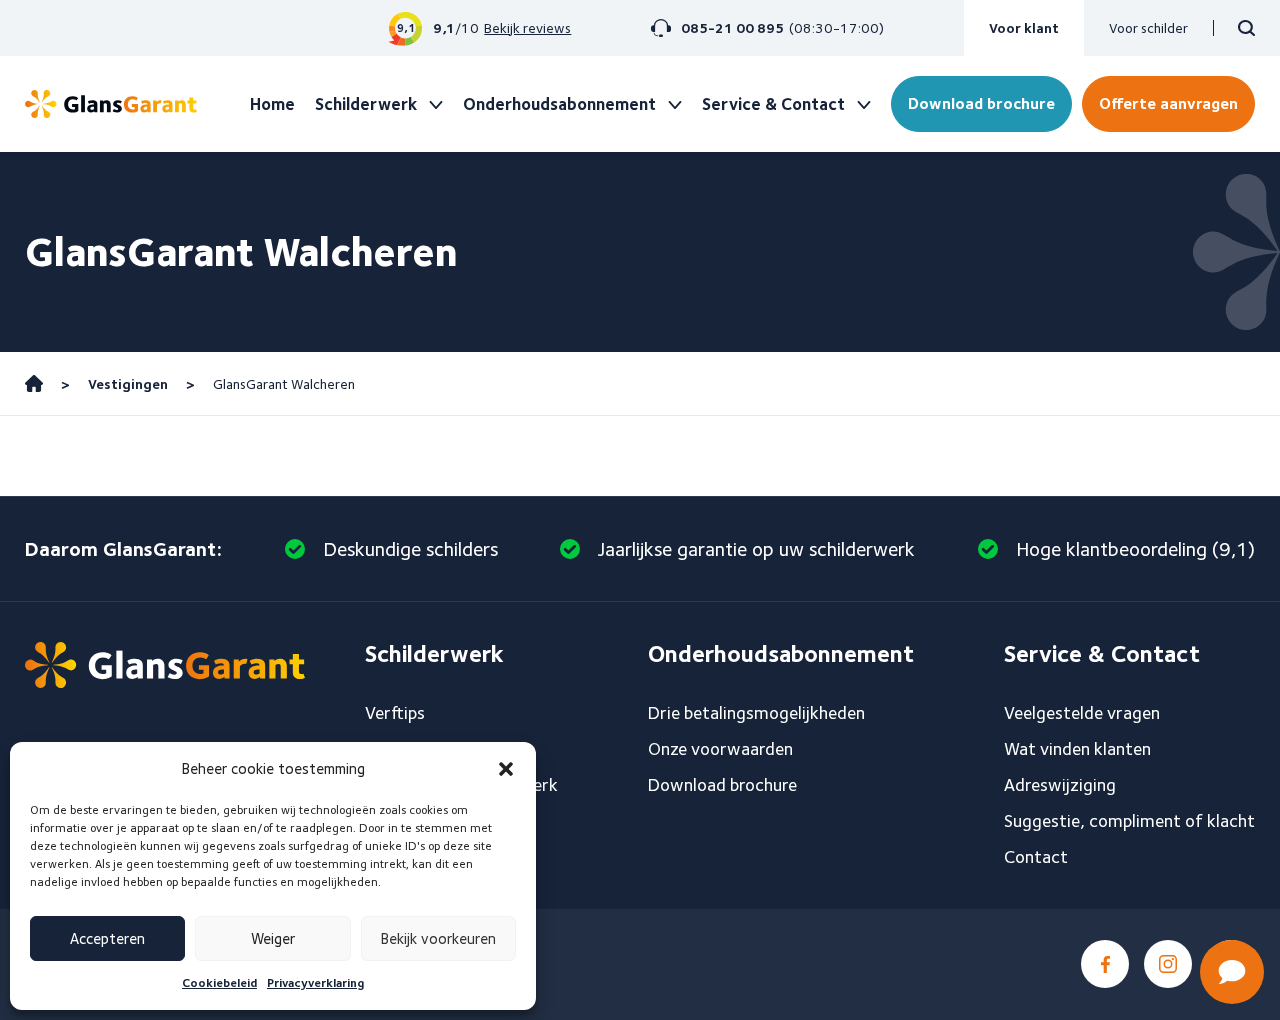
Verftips (395, 712)
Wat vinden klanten (1077, 748)
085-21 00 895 (732, 28)
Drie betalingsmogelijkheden (756, 712)
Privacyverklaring (315, 982)
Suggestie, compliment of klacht (1129, 820)
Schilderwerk (366, 104)
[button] (506, 769)
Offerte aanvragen (1168, 103)
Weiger (273, 939)
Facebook (1105, 964)
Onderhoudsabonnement (559, 104)
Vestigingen (128, 384)
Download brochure (981, 103)
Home (272, 104)
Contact (1036, 856)
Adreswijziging (1060, 784)
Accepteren (107, 939)
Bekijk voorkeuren (438, 939)
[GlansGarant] (111, 104)
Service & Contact (773, 104)
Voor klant (1024, 28)
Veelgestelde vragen (1082, 712)
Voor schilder (1148, 28)
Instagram (1168, 964)
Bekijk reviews (527, 28)
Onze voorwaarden (720, 748)
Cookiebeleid (219, 982)
